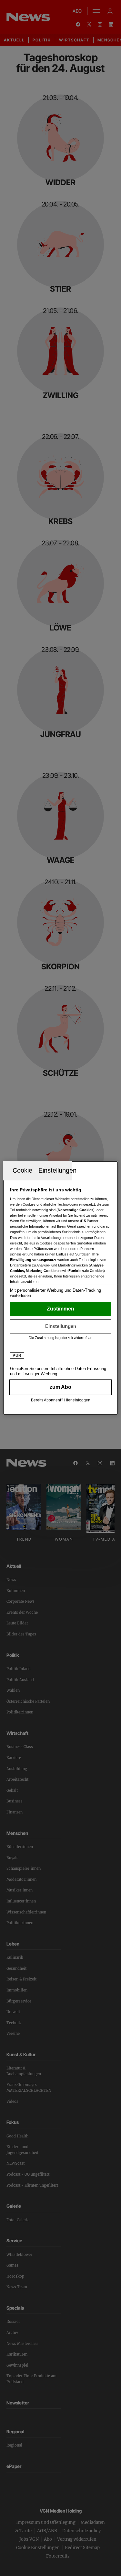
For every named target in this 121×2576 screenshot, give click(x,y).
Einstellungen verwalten (60, 1326)
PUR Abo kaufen (60, 1387)
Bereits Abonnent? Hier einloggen (61, 1400)
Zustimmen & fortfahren (60, 1309)
